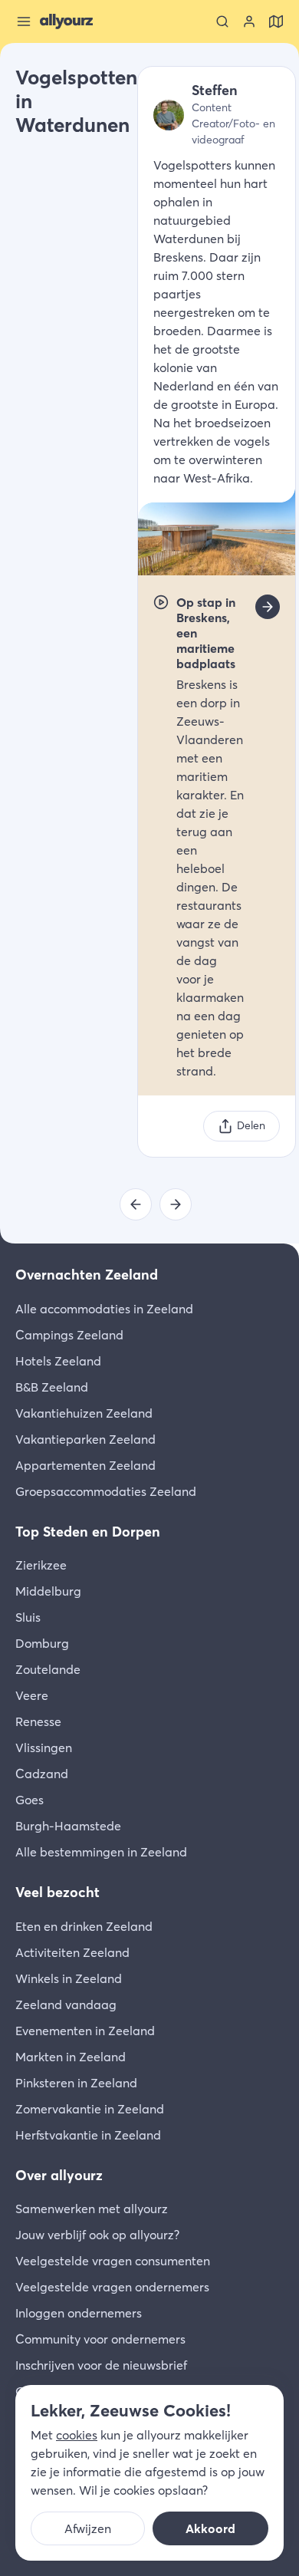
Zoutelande (48, 1669)
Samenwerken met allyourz (92, 2209)
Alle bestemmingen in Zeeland (101, 1852)
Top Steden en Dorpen (88, 1532)
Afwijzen (88, 2528)
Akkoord (210, 2528)
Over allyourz (59, 2175)
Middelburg (48, 1591)
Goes (30, 1800)
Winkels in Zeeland (69, 1978)
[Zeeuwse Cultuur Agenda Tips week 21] (136, 1204)
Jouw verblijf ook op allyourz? (97, 2235)
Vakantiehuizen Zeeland (84, 1413)
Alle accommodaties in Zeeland (104, 1309)
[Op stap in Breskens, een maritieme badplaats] (268, 607)
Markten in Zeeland (71, 2057)
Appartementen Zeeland (85, 1465)
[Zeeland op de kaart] (276, 21)
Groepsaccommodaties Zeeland (106, 1491)
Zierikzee (41, 1565)
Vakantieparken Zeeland (85, 1439)
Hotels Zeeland (58, 1361)
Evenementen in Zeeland (85, 2031)
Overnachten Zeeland (87, 1275)
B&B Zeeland (52, 1387)
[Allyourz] (66, 21)
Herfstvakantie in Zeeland (88, 2135)
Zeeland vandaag (66, 2004)
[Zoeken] (222, 21)
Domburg (42, 1643)
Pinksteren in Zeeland (76, 2083)
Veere (32, 1695)
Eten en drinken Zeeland (84, 1926)
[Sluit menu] (24, 21)
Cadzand (42, 1774)
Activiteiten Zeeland (72, 1952)
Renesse (38, 1721)
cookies (77, 2435)
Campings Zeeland (69, 1335)
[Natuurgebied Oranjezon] (176, 1204)
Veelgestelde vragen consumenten (113, 2261)
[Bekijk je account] (249, 21)
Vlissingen (44, 1748)
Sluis (28, 1617)
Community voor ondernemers (100, 2339)
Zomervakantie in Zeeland (90, 2109)
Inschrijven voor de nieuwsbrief (101, 2365)
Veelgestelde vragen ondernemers (112, 2287)
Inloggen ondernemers (79, 2313)
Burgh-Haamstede (68, 1826)
